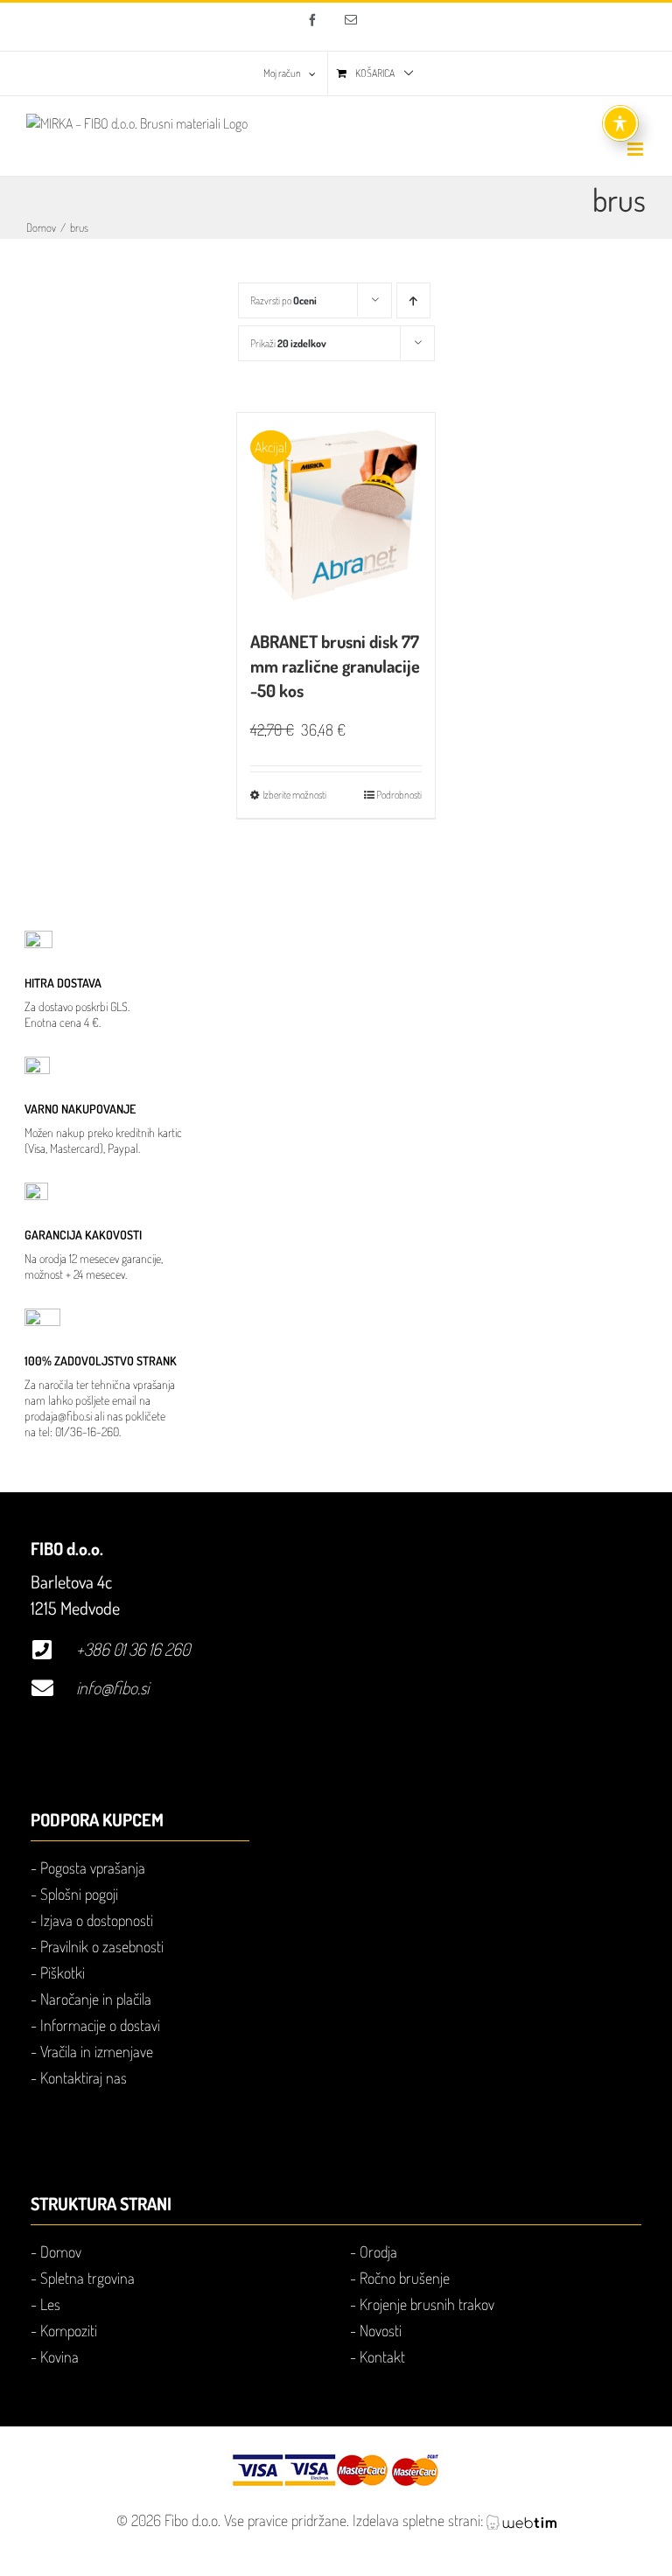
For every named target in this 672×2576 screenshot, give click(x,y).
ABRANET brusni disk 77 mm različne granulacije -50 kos (335, 666)
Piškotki (63, 1972)
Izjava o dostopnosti (97, 1920)
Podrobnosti (399, 795)
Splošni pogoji (79, 1894)
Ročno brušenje (405, 2278)
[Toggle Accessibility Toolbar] (620, 123)
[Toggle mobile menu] (637, 149)
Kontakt (382, 2356)
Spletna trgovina (87, 2278)
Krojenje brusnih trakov (427, 2304)
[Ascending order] (413, 300)
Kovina (59, 2356)
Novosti (381, 2330)
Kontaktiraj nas (84, 2077)
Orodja (378, 2251)
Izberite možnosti (294, 795)
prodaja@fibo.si (58, 1416)
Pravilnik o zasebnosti (102, 1946)
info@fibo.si (112, 1687)
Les (50, 2304)
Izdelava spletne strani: (420, 2520)
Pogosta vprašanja (93, 1867)
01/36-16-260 (87, 1431)
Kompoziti (69, 2330)
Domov (61, 2251)
